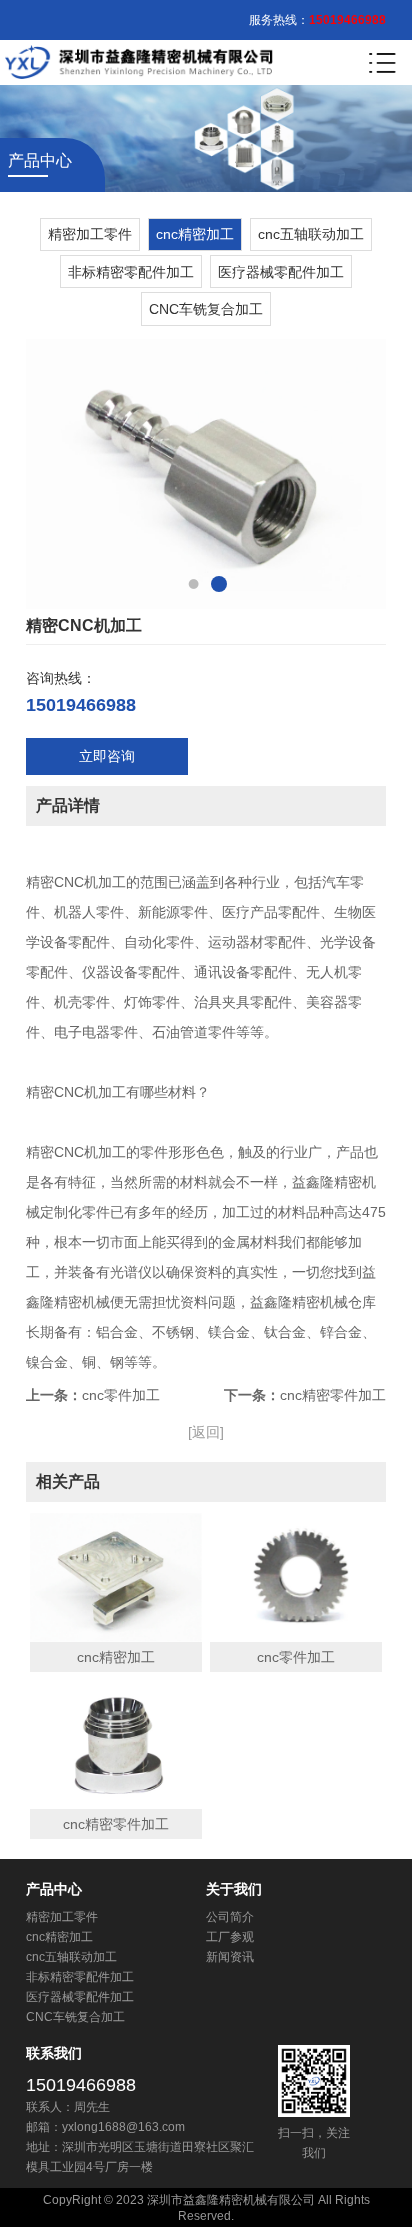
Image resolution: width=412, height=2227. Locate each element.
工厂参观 (230, 1937)
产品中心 (54, 1889)
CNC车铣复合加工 (206, 309)
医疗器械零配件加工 (281, 272)
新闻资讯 (230, 1957)
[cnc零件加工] (296, 1578)
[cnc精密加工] (116, 1578)
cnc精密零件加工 (333, 1395)
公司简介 (230, 1917)
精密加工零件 (90, 234)
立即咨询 (107, 756)
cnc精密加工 (195, 234)
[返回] (206, 1432)
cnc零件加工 (121, 1395)
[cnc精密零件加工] (116, 1745)
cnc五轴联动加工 (311, 234)
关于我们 (234, 1889)
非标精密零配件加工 (131, 272)
